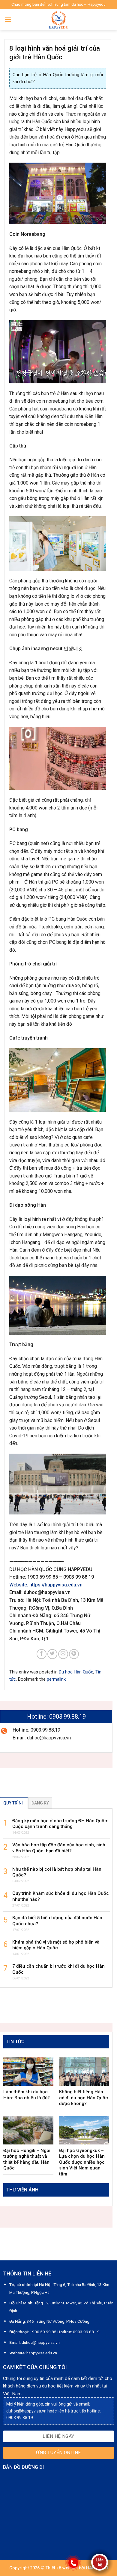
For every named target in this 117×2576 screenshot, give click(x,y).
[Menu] (8, 19)
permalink (56, 1679)
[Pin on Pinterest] (74, 1654)
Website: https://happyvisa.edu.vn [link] (46, 1585)
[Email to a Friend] (63, 1654)
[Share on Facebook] (42, 1654)
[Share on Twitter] (52, 1654)
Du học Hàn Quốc (76, 1672)
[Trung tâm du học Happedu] (58, 20)
